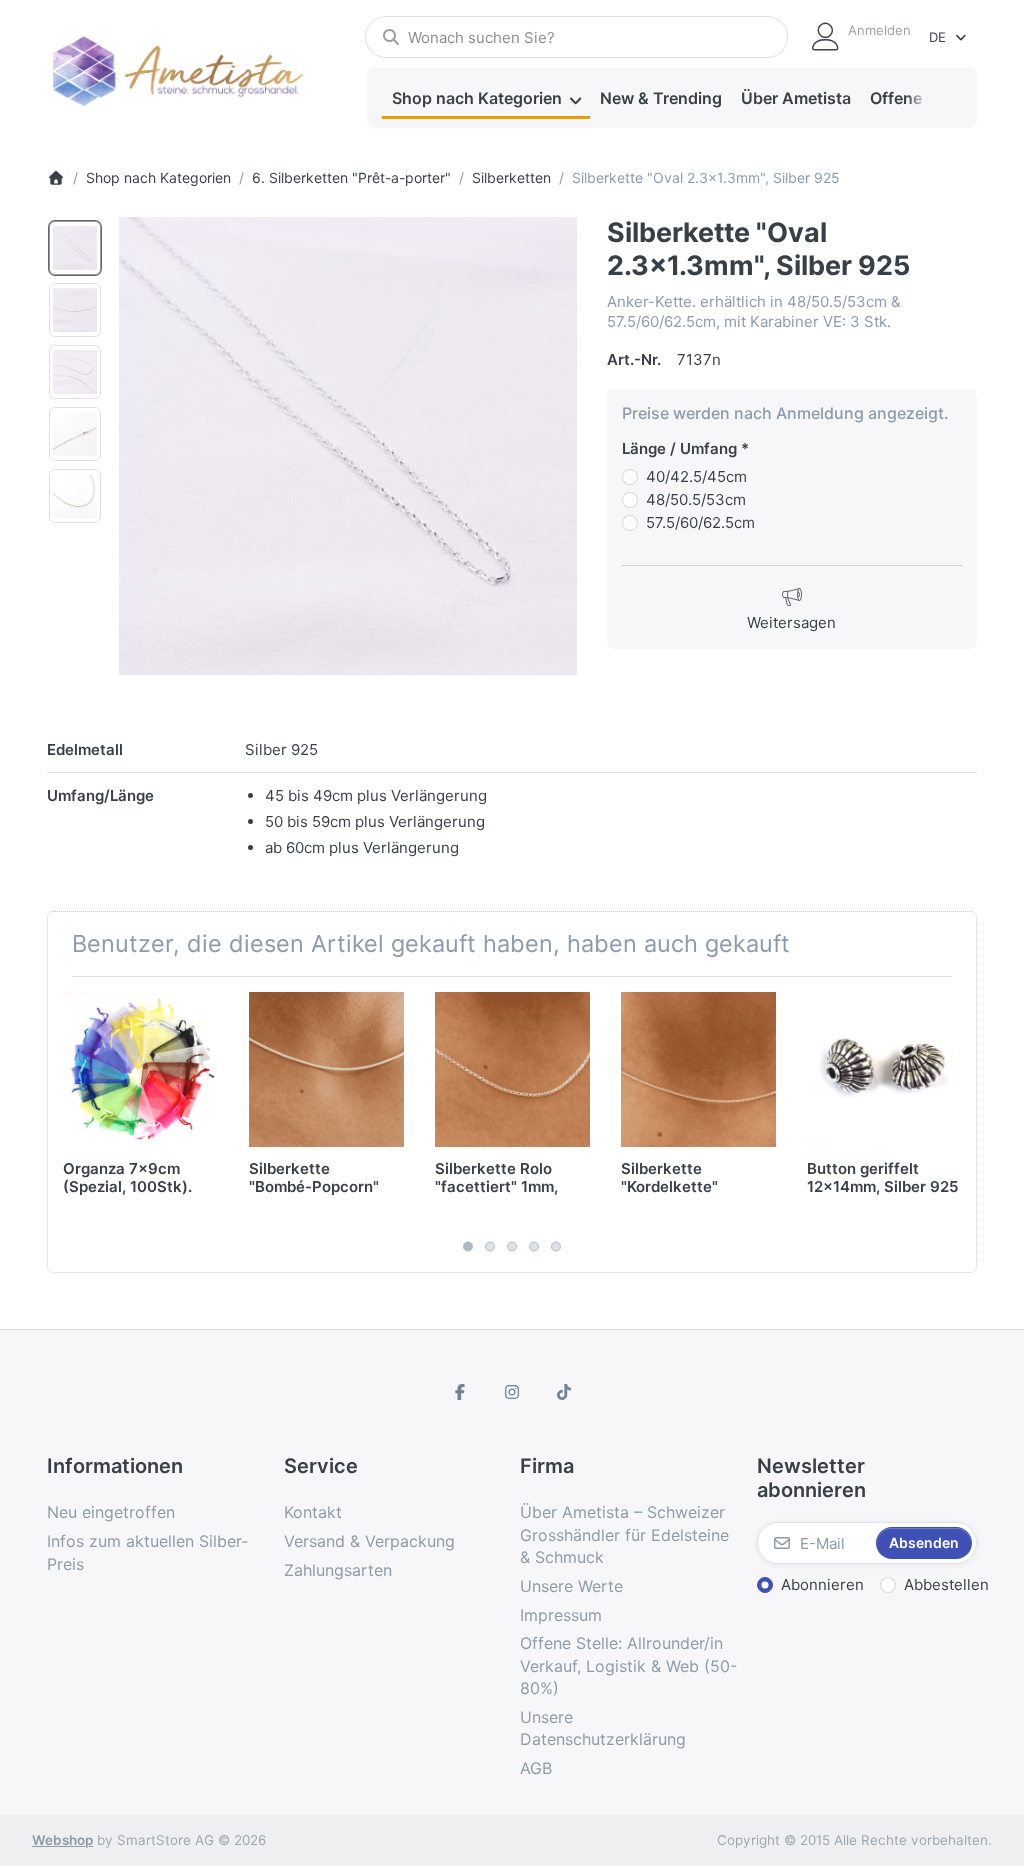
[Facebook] (461, 1392)
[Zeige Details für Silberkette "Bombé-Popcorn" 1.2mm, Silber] (326, 1069)
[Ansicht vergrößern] (348, 446)
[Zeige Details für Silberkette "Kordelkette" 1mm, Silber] (698, 1069)
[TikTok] (564, 1392)
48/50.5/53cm (696, 499)
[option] (75, 248)
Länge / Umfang (679, 448)
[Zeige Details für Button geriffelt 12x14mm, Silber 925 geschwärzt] (884, 1069)
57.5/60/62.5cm (700, 522)
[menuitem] (486, 99)
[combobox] (576, 37)
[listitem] (348, 446)
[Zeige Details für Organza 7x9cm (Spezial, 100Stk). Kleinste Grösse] (140, 1069)
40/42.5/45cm (696, 476)
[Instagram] (512, 1392)
